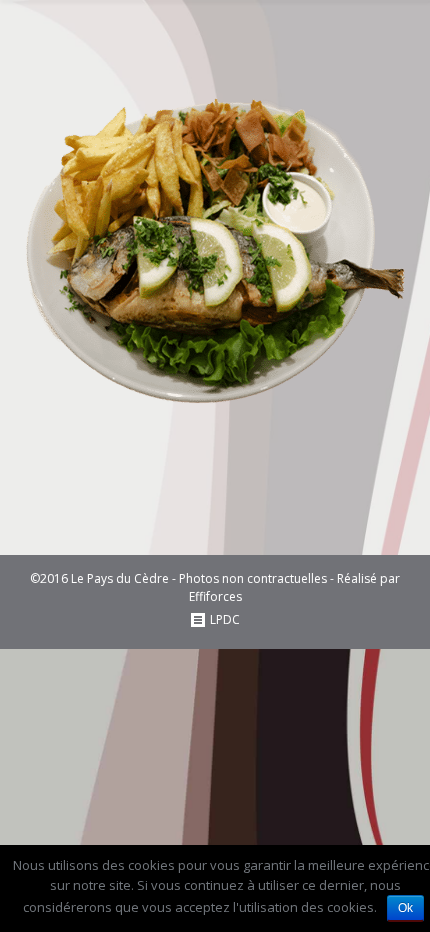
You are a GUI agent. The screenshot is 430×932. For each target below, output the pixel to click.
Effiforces (215, 596)
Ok (405, 908)
